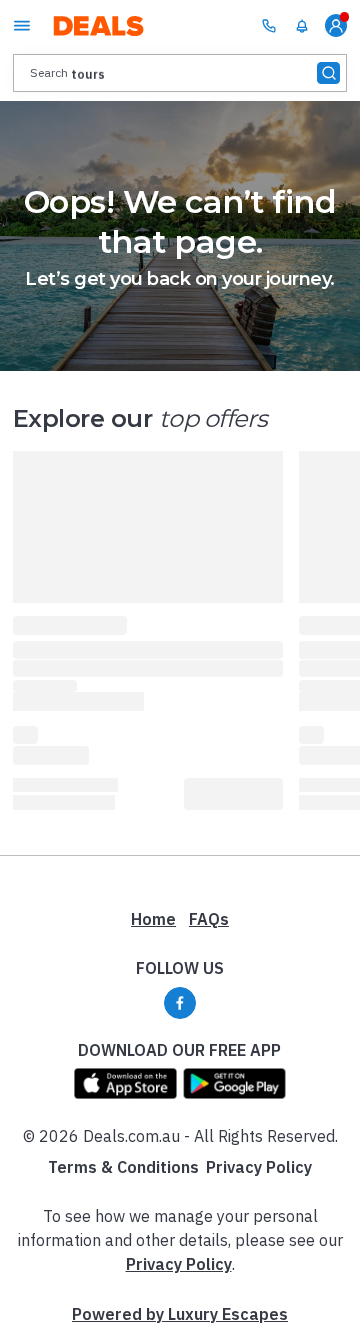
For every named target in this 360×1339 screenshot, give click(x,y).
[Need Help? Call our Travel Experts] (269, 25)
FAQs (209, 919)
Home (153, 919)
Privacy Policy (259, 1167)
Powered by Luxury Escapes (180, 1314)
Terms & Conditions (123, 1167)
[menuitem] (302, 26)
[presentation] (180, 72)
